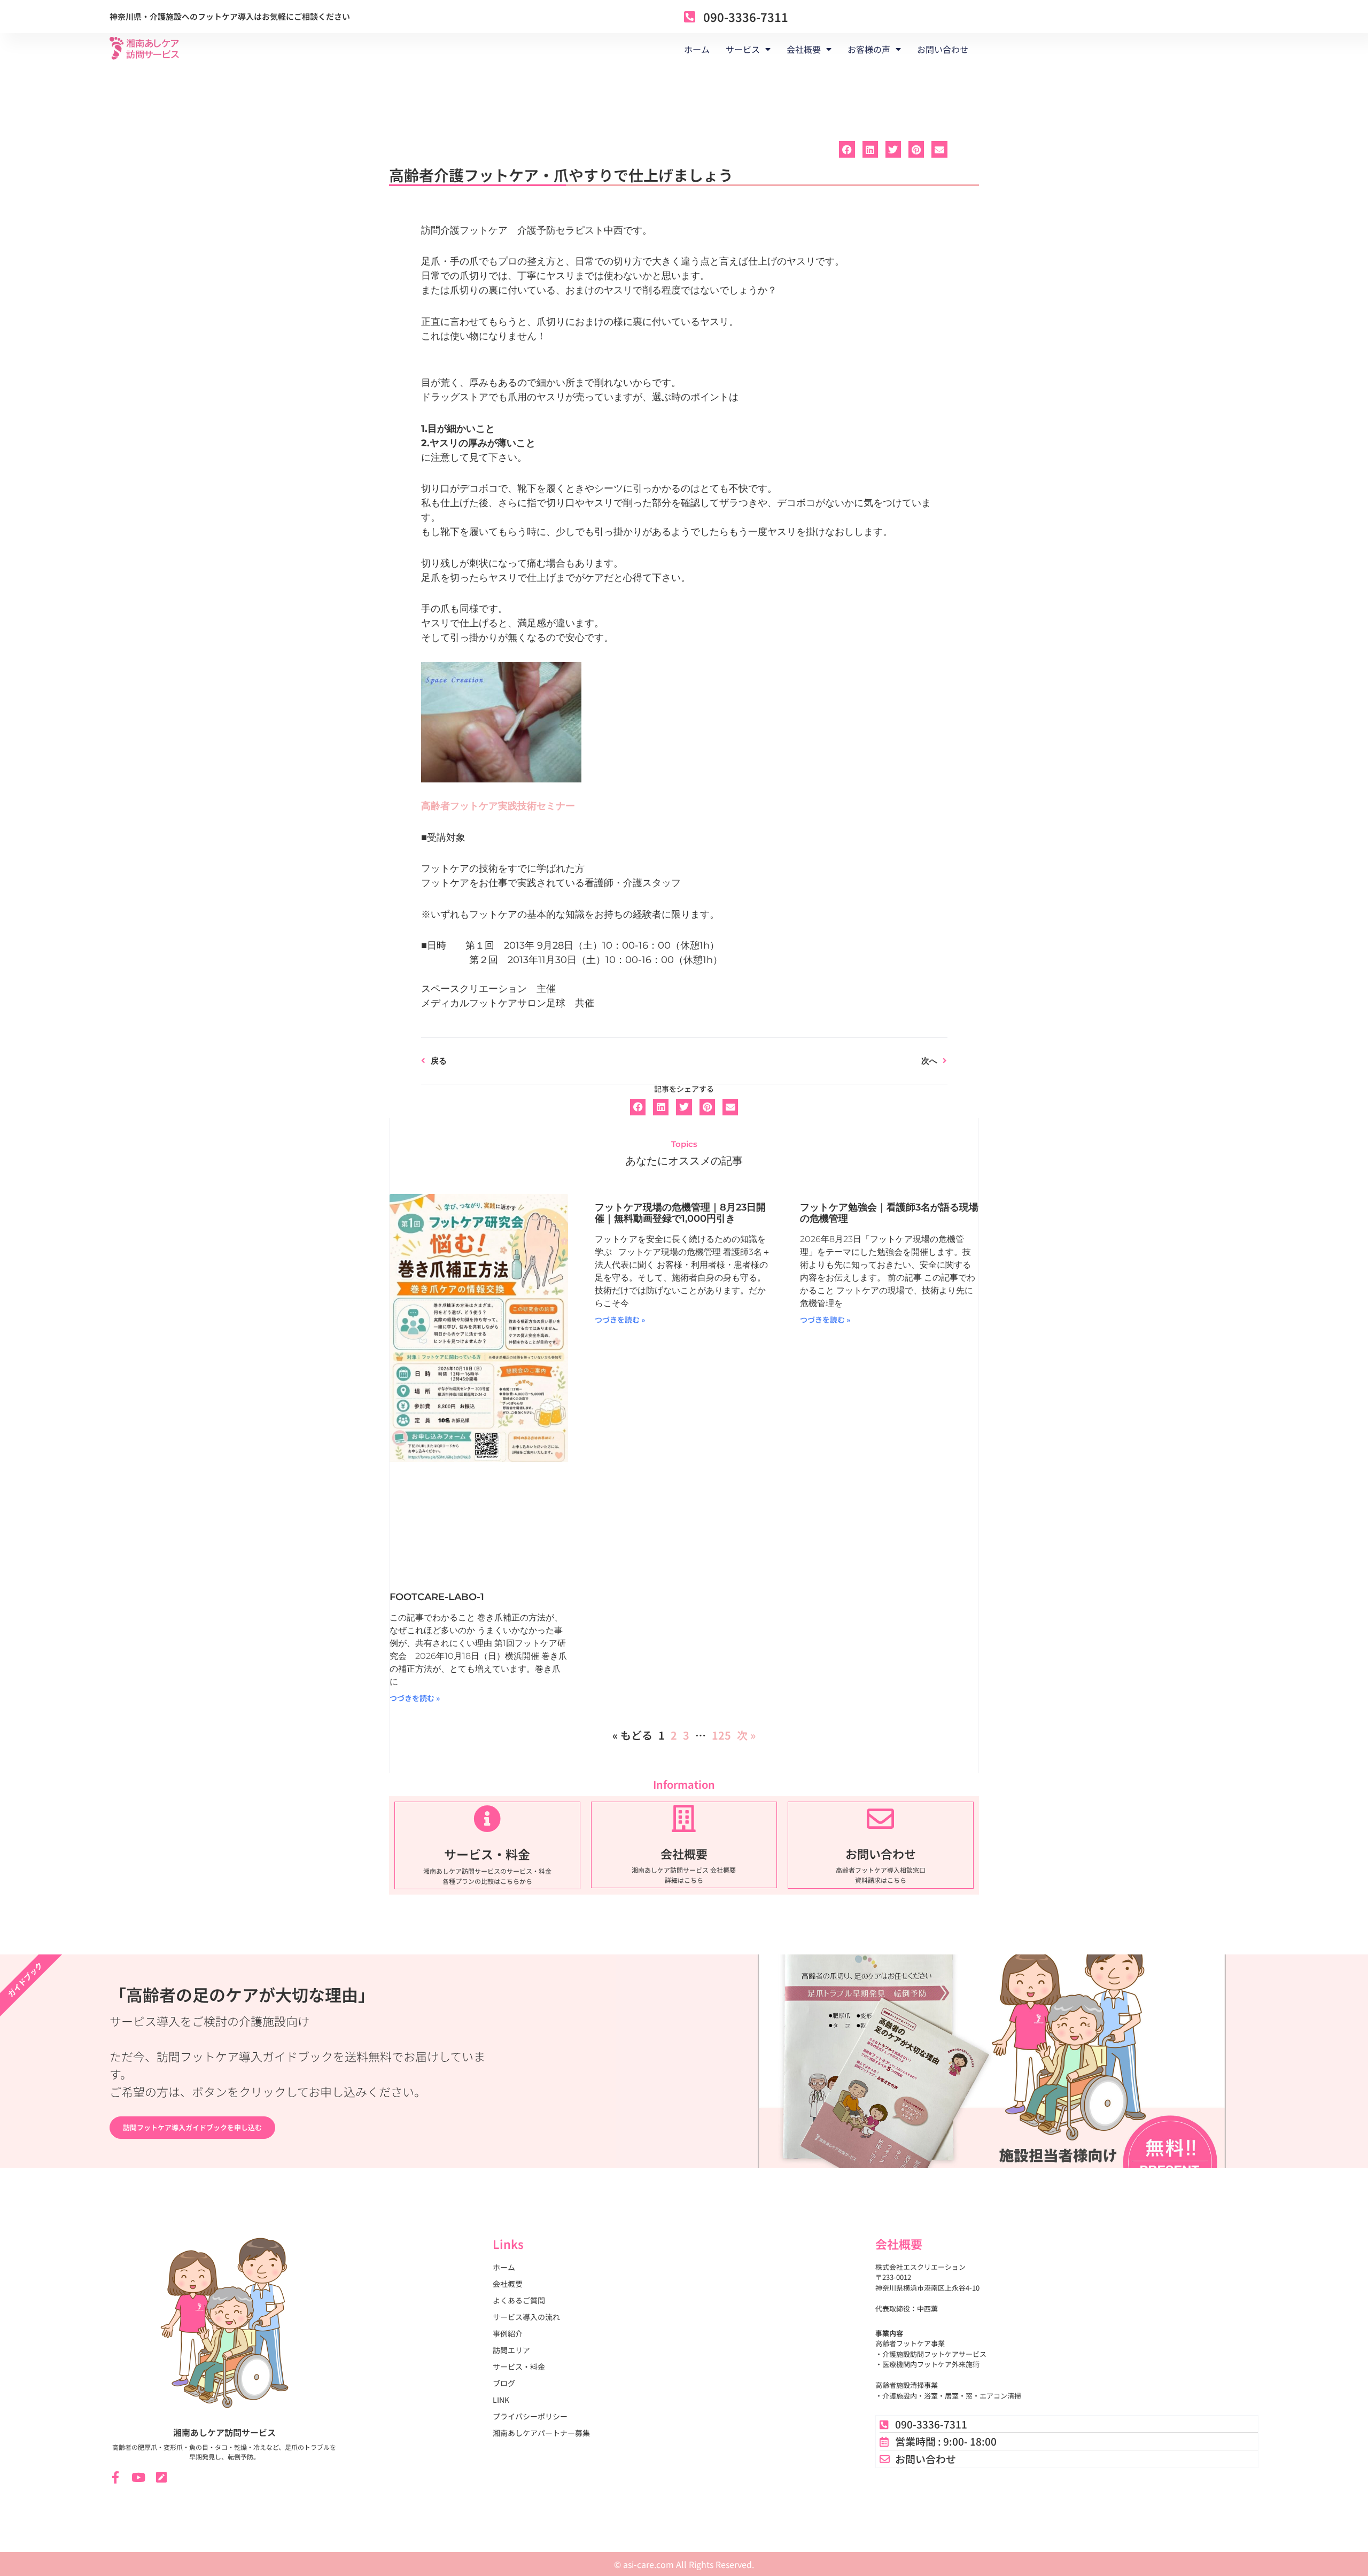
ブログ (504, 2383)
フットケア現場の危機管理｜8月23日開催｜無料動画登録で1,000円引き (680, 1213)
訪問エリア (511, 2350)
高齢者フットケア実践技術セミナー (498, 806)
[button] (847, 149)
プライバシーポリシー (530, 2416)
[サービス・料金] (487, 1818)
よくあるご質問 (519, 2300)
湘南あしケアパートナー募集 (541, 2433)
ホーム (697, 49)
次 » (746, 1735)
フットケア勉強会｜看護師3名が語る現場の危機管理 (889, 1213)
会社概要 (684, 1853)
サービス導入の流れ (526, 2317)
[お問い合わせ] (880, 1818)
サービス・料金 (487, 1854)
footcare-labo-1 (437, 1597)
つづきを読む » (415, 1698)
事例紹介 (508, 2333)
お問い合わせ (943, 49)
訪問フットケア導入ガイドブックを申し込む (192, 2127)
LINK (501, 2400)
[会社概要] (684, 1818)
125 (721, 1735)
